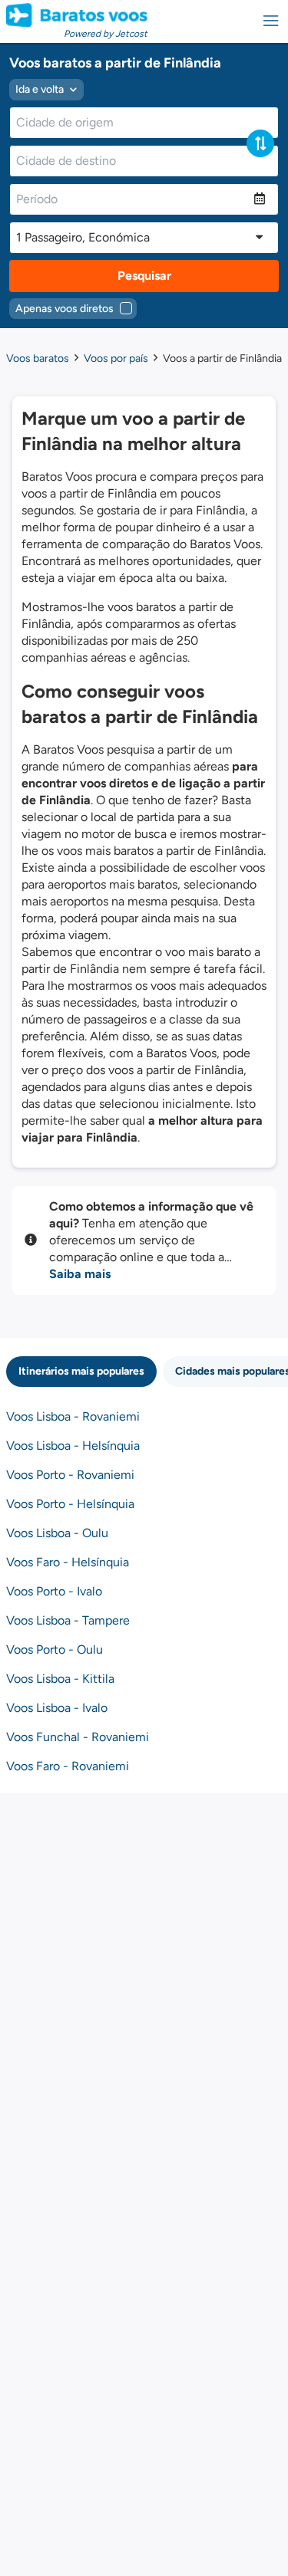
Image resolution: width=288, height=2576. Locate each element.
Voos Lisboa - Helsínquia (73, 1446)
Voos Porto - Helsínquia (70, 1504)
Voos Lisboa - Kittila (60, 1679)
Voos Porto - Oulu (55, 1649)
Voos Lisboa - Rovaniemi (73, 1416)
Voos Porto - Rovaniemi (70, 1475)
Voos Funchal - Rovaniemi (78, 1737)
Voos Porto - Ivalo (54, 1591)
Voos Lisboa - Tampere (68, 1620)
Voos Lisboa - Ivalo (57, 1708)
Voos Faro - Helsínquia (68, 1562)
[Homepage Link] (77, 15)
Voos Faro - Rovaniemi (68, 1766)
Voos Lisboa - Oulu (57, 1533)
